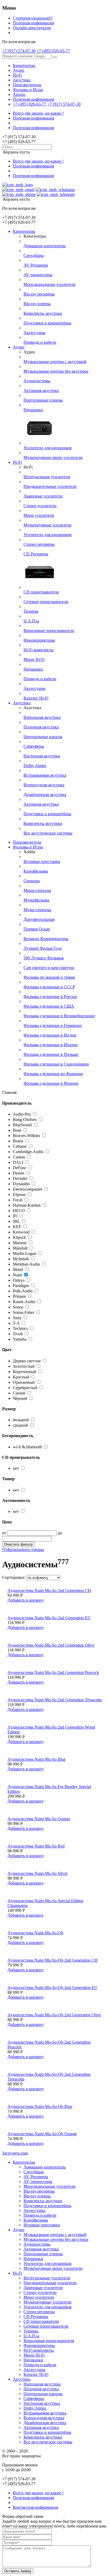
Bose (17, 1130)
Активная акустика (41, 390)
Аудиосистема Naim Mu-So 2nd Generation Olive (51, 1645)
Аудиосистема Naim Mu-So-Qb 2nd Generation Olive (54, 2015)
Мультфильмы (36, 900)
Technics (20, 1328)
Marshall (20, 1248)
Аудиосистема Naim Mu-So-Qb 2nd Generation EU (52, 1988)
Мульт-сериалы (37, 910)
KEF (17, 1227)
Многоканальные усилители (50, 284)
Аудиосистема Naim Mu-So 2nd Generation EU (49, 1618)
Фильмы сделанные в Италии (51, 1045)
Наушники (33, 410)
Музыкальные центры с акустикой (55, 362)
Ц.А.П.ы (31, 621)
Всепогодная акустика (44, 785)
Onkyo (19, 1280)
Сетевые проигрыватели (46, 602)
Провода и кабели (40, 342)
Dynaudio (21, 1184)
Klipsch (19, 1237)
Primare (19, 1296)
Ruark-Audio (24, 1302)
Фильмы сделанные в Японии (51, 1083)
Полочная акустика (41, 727)
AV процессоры (38, 275)
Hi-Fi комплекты (39, 650)
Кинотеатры (24, 66)
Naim (17, 1275)
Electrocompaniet (27, 1189)
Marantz (20, 1243)
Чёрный (21, 1398)
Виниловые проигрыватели (49, 631)
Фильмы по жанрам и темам (49, 977)
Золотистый (24, 1366)
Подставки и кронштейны (47, 323)
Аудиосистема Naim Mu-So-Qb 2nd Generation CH (53, 1960)
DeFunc (20, 1168)
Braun (18, 1141)
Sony (17, 1318)
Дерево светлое (27, 1361)
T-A (16, 1323)
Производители (27, 85)
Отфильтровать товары (23, 1549)
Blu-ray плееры (37, 304)
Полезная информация (33, 23)
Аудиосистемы (37, 381)
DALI (18, 1162)
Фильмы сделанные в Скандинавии (56, 1064)
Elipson (19, 1194)
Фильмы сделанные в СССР (49, 987)
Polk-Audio (23, 1291)
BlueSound (22, 1125)
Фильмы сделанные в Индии (50, 1035)
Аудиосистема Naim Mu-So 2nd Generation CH (49, 1590)
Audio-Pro (22, 1114)
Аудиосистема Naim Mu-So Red (36, 1846)
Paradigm (21, 1286)
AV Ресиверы (36, 265)
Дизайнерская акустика (45, 795)
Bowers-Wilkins (26, 1136)
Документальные (39, 919)
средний (20, 1425)
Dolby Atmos (35, 766)
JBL (16, 1221)
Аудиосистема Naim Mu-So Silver (38, 1873)
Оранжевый (24, 1382)
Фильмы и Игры (28, 90)
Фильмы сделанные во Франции (53, 1074)
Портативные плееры (43, 400)
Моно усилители (39, 515)
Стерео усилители (40, 506)
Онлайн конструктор (32, 28)
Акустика (22, 80)
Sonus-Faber (23, 1312)
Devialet (20, 1178)
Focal (17, 1200)
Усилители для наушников (48, 448)
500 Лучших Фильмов (44, 958)
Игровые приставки (42, 861)
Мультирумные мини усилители (53, 457)
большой (21, 1420)
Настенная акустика (42, 756)
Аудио (19, 70)
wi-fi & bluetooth (27, 1447)
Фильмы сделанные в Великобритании (59, 1016)
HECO (19, 1211)
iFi (15, 1216)
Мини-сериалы (37, 890)
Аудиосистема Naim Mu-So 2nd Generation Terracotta (55, 1700)
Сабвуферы (34, 746)
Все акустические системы (48, 833)
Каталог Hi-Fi (36, 698)
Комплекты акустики (43, 313)
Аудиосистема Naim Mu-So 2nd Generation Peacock (53, 1672)
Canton (19, 1157)
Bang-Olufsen (25, 1119)
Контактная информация (35, 2507)
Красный (22, 1377)
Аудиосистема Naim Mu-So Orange (39, 1819)
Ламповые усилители (43, 496)
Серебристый (26, 1388)
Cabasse (20, 1146)
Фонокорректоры (39, 640)
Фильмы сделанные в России (50, 997)
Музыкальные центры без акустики (56, 371)
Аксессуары (34, 333)
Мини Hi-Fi (34, 659)
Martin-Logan (25, 1253)
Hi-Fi (17, 75)
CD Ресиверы (36, 554)
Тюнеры (31, 611)
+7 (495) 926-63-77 (53, 51)
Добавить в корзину (26, 1600)
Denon (19, 1173)
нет (16, 1468)
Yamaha (20, 1339)
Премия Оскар (37, 929)
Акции (19, 94)
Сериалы (32, 881)
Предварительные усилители (50, 486)
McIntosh (21, 1259)
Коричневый (25, 1372)
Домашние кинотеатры (45, 246)
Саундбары (34, 255)
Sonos (18, 1307)
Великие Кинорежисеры (46, 939)
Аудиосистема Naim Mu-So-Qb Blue (40, 2106)
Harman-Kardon (27, 1205)
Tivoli (18, 1334)
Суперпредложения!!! (33, 18)
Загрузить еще (15, 2153)
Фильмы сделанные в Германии (53, 1025)
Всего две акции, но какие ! (38, 113)
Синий (20, 1393)
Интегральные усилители (47, 477)
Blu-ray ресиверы (39, 294)
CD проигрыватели (41, 592)
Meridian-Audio (26, 1264)
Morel (18, 1270)
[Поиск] (55, 57)
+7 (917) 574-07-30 (19, 51)
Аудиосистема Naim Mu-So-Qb (35, 1933)
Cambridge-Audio (28, 1152)
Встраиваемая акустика (45, 775)
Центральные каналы (43, 737)
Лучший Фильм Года (43, 948)
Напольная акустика (42, 717)
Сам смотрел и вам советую (49, 968)
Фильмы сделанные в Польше (51, 1054)
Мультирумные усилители (48, 525)
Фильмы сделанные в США (49, 1006)
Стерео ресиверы (39, 544)
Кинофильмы (36, 871)
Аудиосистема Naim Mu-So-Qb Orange (42, 2134)
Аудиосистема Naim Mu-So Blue (37, 1759)
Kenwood (21, 1232)
